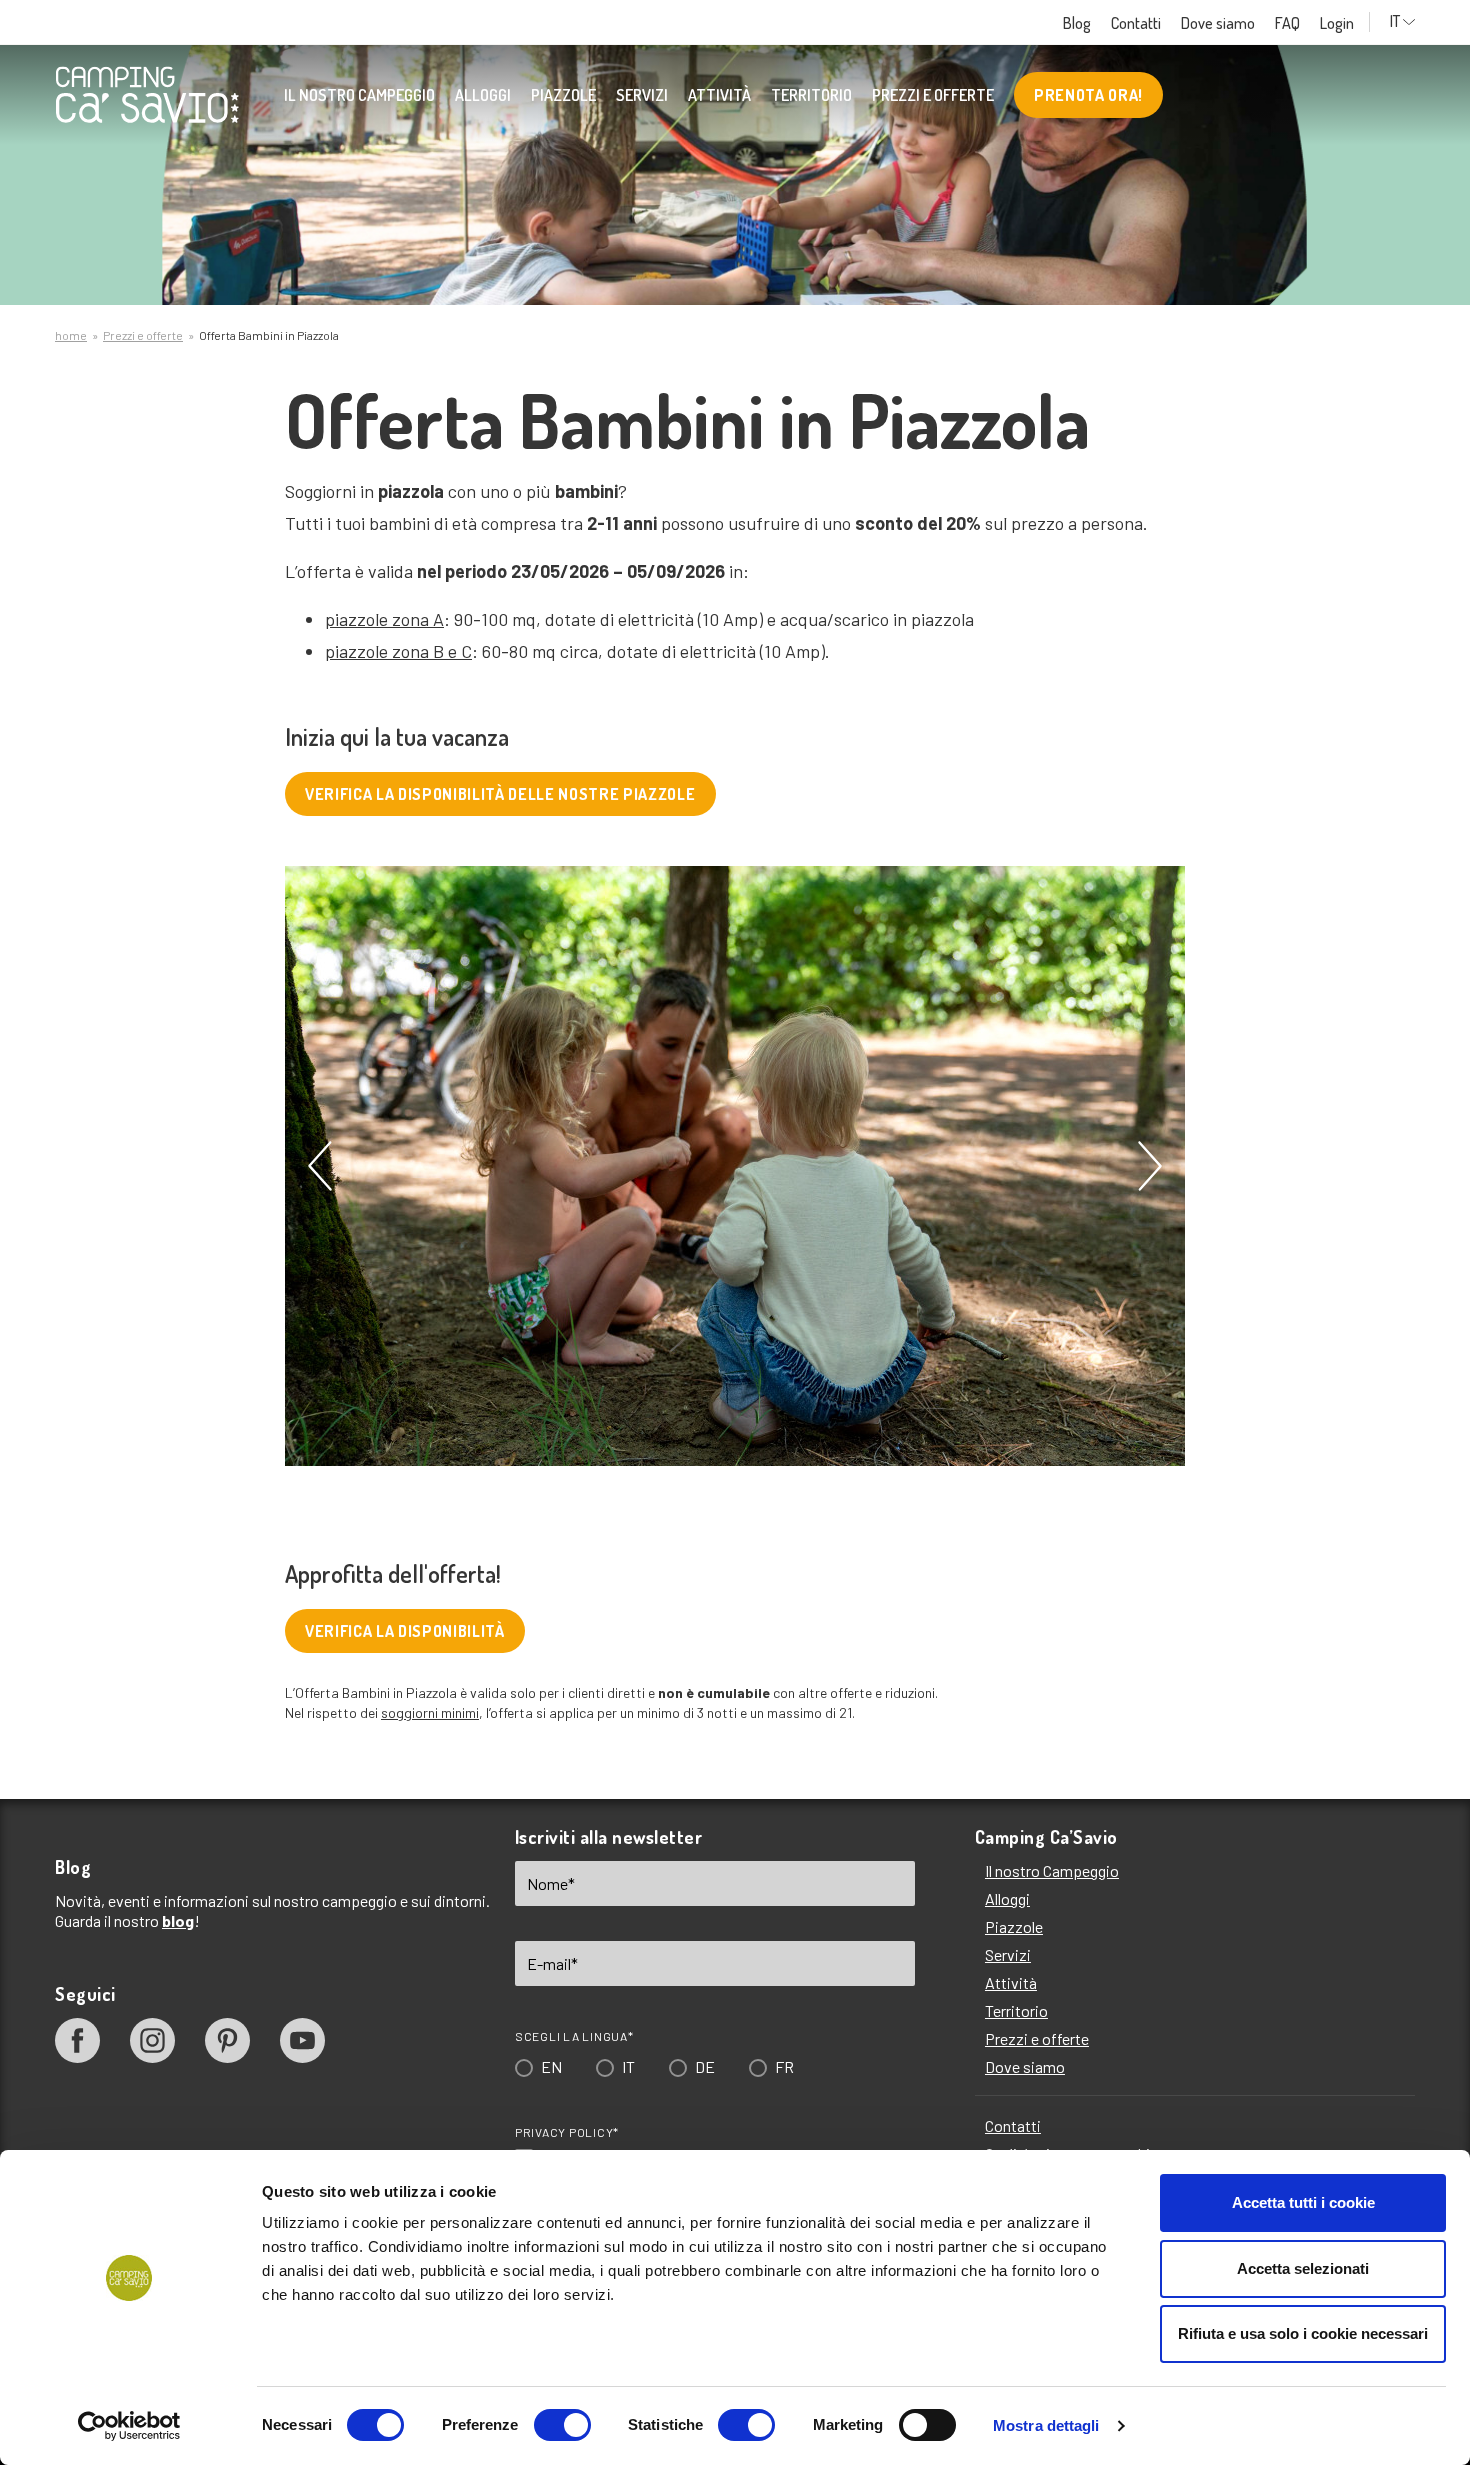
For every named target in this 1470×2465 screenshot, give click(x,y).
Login (1337, 23)
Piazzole (563, 95)
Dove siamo (1218, 23)
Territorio (811, 95)
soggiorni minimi (430, 1712)
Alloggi (483, 95)
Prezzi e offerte (933, 95)
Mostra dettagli (1046, 2425)
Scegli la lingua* (574, 2036)
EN (551, 2066)
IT (1395, 21)
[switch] (562, 2425)
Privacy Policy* (567, 2132)
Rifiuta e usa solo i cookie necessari (1303, 2333)
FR (784, 2066)
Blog (1077, 23)
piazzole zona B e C (398, 651)
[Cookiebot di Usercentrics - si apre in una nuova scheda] (129, 2426)
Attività (719, 95)
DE (705, 2066)
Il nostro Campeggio (359, 95)
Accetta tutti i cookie (1303, 2202)
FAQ (1287, 23)
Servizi (642, 95)
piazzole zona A (384, 619)
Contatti (1136, 23)
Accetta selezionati (1303, 2268)
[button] (320, 1166)
